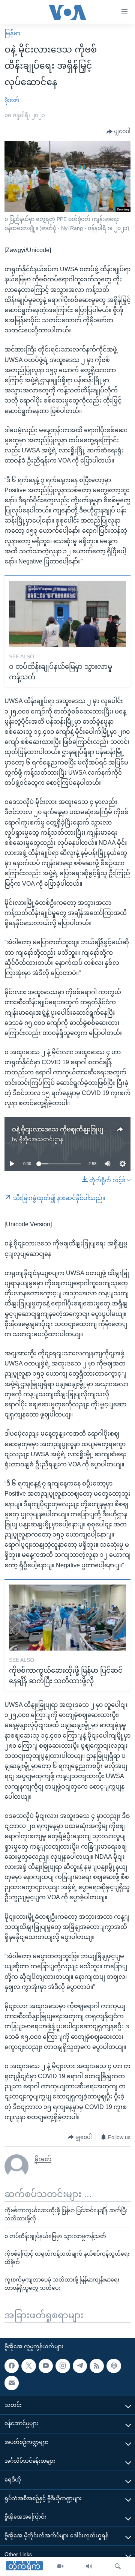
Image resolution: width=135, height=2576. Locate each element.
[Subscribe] (12, 2383)
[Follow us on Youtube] (46, 2366)
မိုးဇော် (12, 100)
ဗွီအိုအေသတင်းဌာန (41, 1139)
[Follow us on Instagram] (63, 2366)
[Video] (60, 2567)
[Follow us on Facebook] (12, 2366)
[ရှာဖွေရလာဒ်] (118, 2567)
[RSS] (97, 2366)
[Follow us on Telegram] (80, 2366)
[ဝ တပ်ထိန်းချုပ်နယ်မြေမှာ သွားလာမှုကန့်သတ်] (67, 614)
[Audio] (89, 2567)
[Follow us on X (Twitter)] (28, 2366)
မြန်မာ (12, 33)
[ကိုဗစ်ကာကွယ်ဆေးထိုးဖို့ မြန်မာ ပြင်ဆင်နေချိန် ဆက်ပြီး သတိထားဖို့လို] (67, 1618)
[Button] (118, 132)
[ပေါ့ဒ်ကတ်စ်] (114, 2366)
